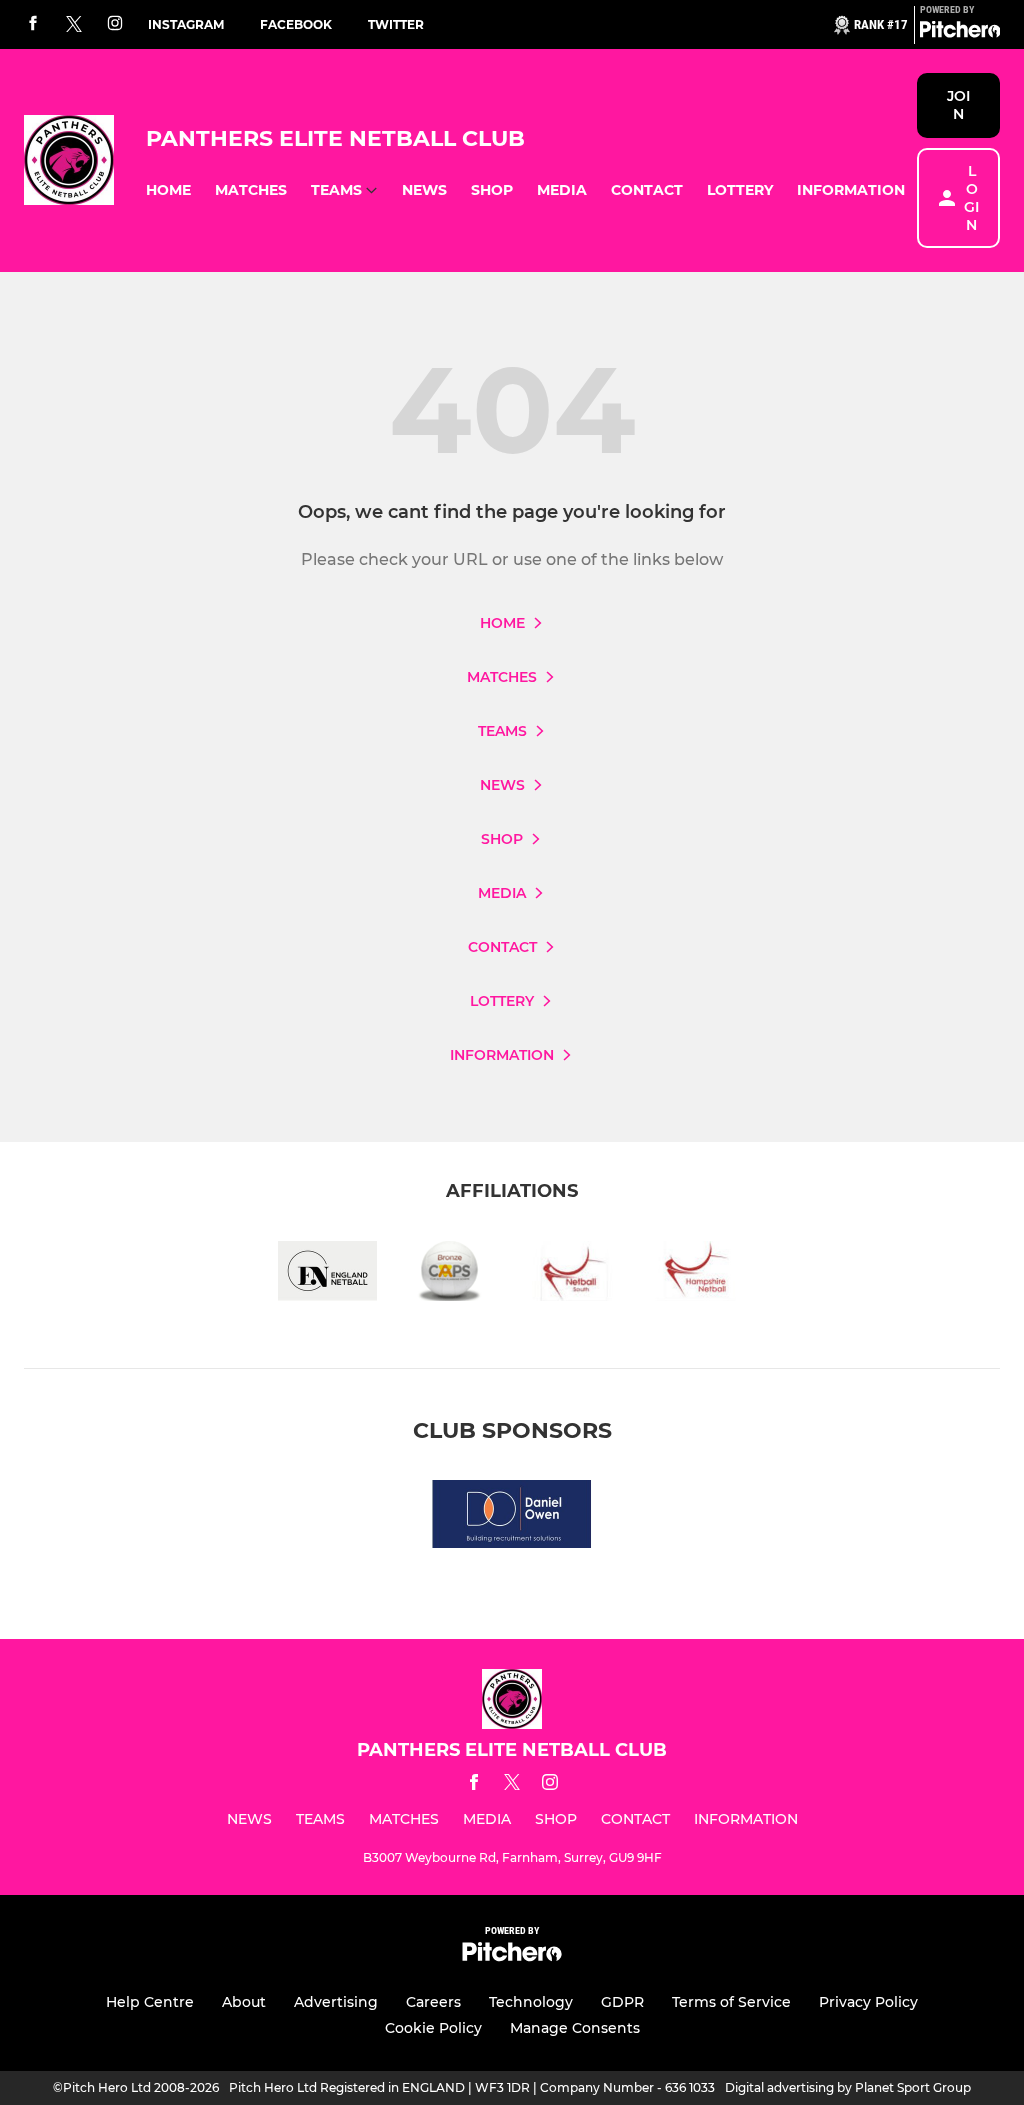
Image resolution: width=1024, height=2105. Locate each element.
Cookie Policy (433, 2028)
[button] (168, 190)
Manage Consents (575, 2028)
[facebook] (33, 24)
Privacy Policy (868, 2002)
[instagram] (115, 24)
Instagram (186, 24)
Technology (531, 2002)
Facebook (296, 24)
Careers (433, 2002)
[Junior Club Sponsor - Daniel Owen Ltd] (512, 1517)
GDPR (622, 2002)
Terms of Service (731, 2002)
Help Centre (150, 2002)
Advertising (336, 2002)
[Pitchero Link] (960, 33)
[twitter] (74, 25)
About (244, 2002)
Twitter (396, 24)
